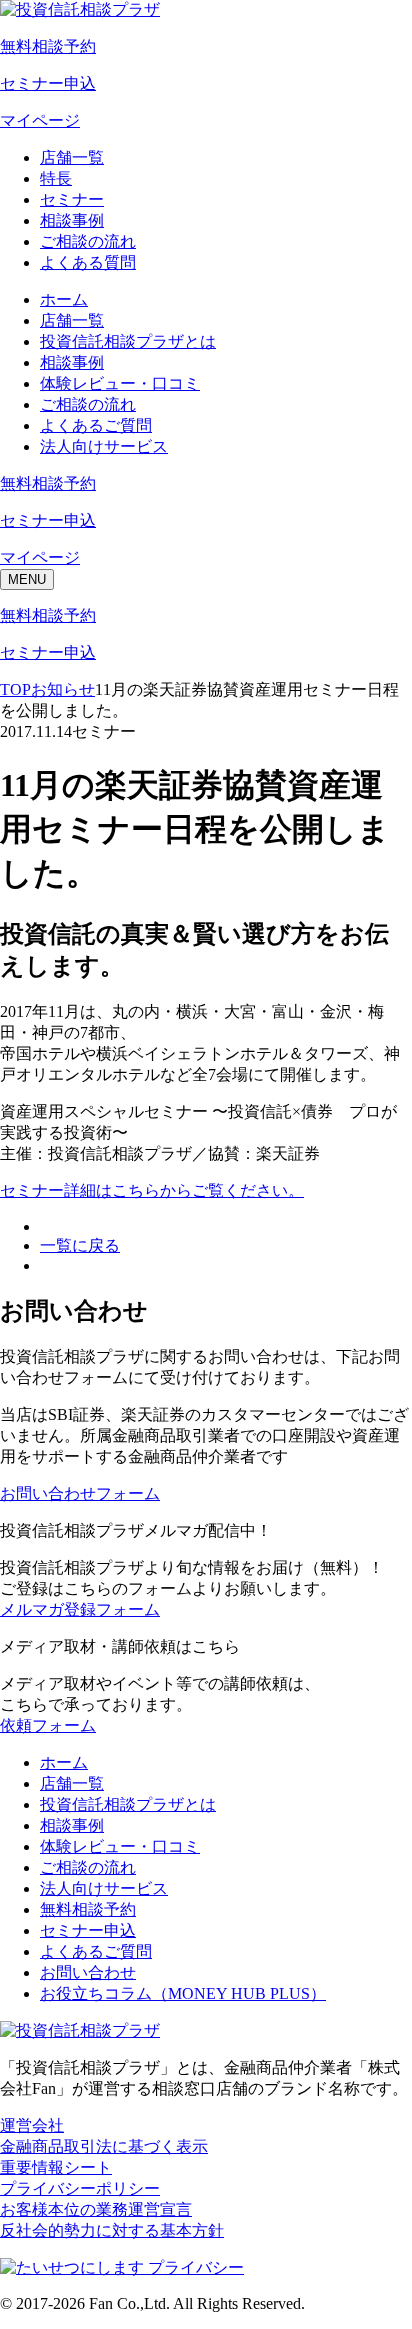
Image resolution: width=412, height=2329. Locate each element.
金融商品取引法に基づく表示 (104, 2146)
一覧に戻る (80, 1245)
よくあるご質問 (96, 425)
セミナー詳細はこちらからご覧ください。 (152, 1190)
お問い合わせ (88, 1972)
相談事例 (72, 220)
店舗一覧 (72, 157)
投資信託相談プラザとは (128, 341)
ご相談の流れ (88, 241)
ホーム (64, 299)
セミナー (72, 199)
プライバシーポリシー (80, 2188)
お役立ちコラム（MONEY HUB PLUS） (183, 1993)
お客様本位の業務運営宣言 (96, 2209)
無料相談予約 (88, 1909)
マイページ (40, 120)
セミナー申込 (88, 1930)
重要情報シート (56, 2167)
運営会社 (32, 2125)
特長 (56, 178)
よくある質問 (88, 262)
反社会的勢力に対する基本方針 (112, 2230)
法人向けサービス (104, 446)
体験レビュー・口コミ (120, 383)
